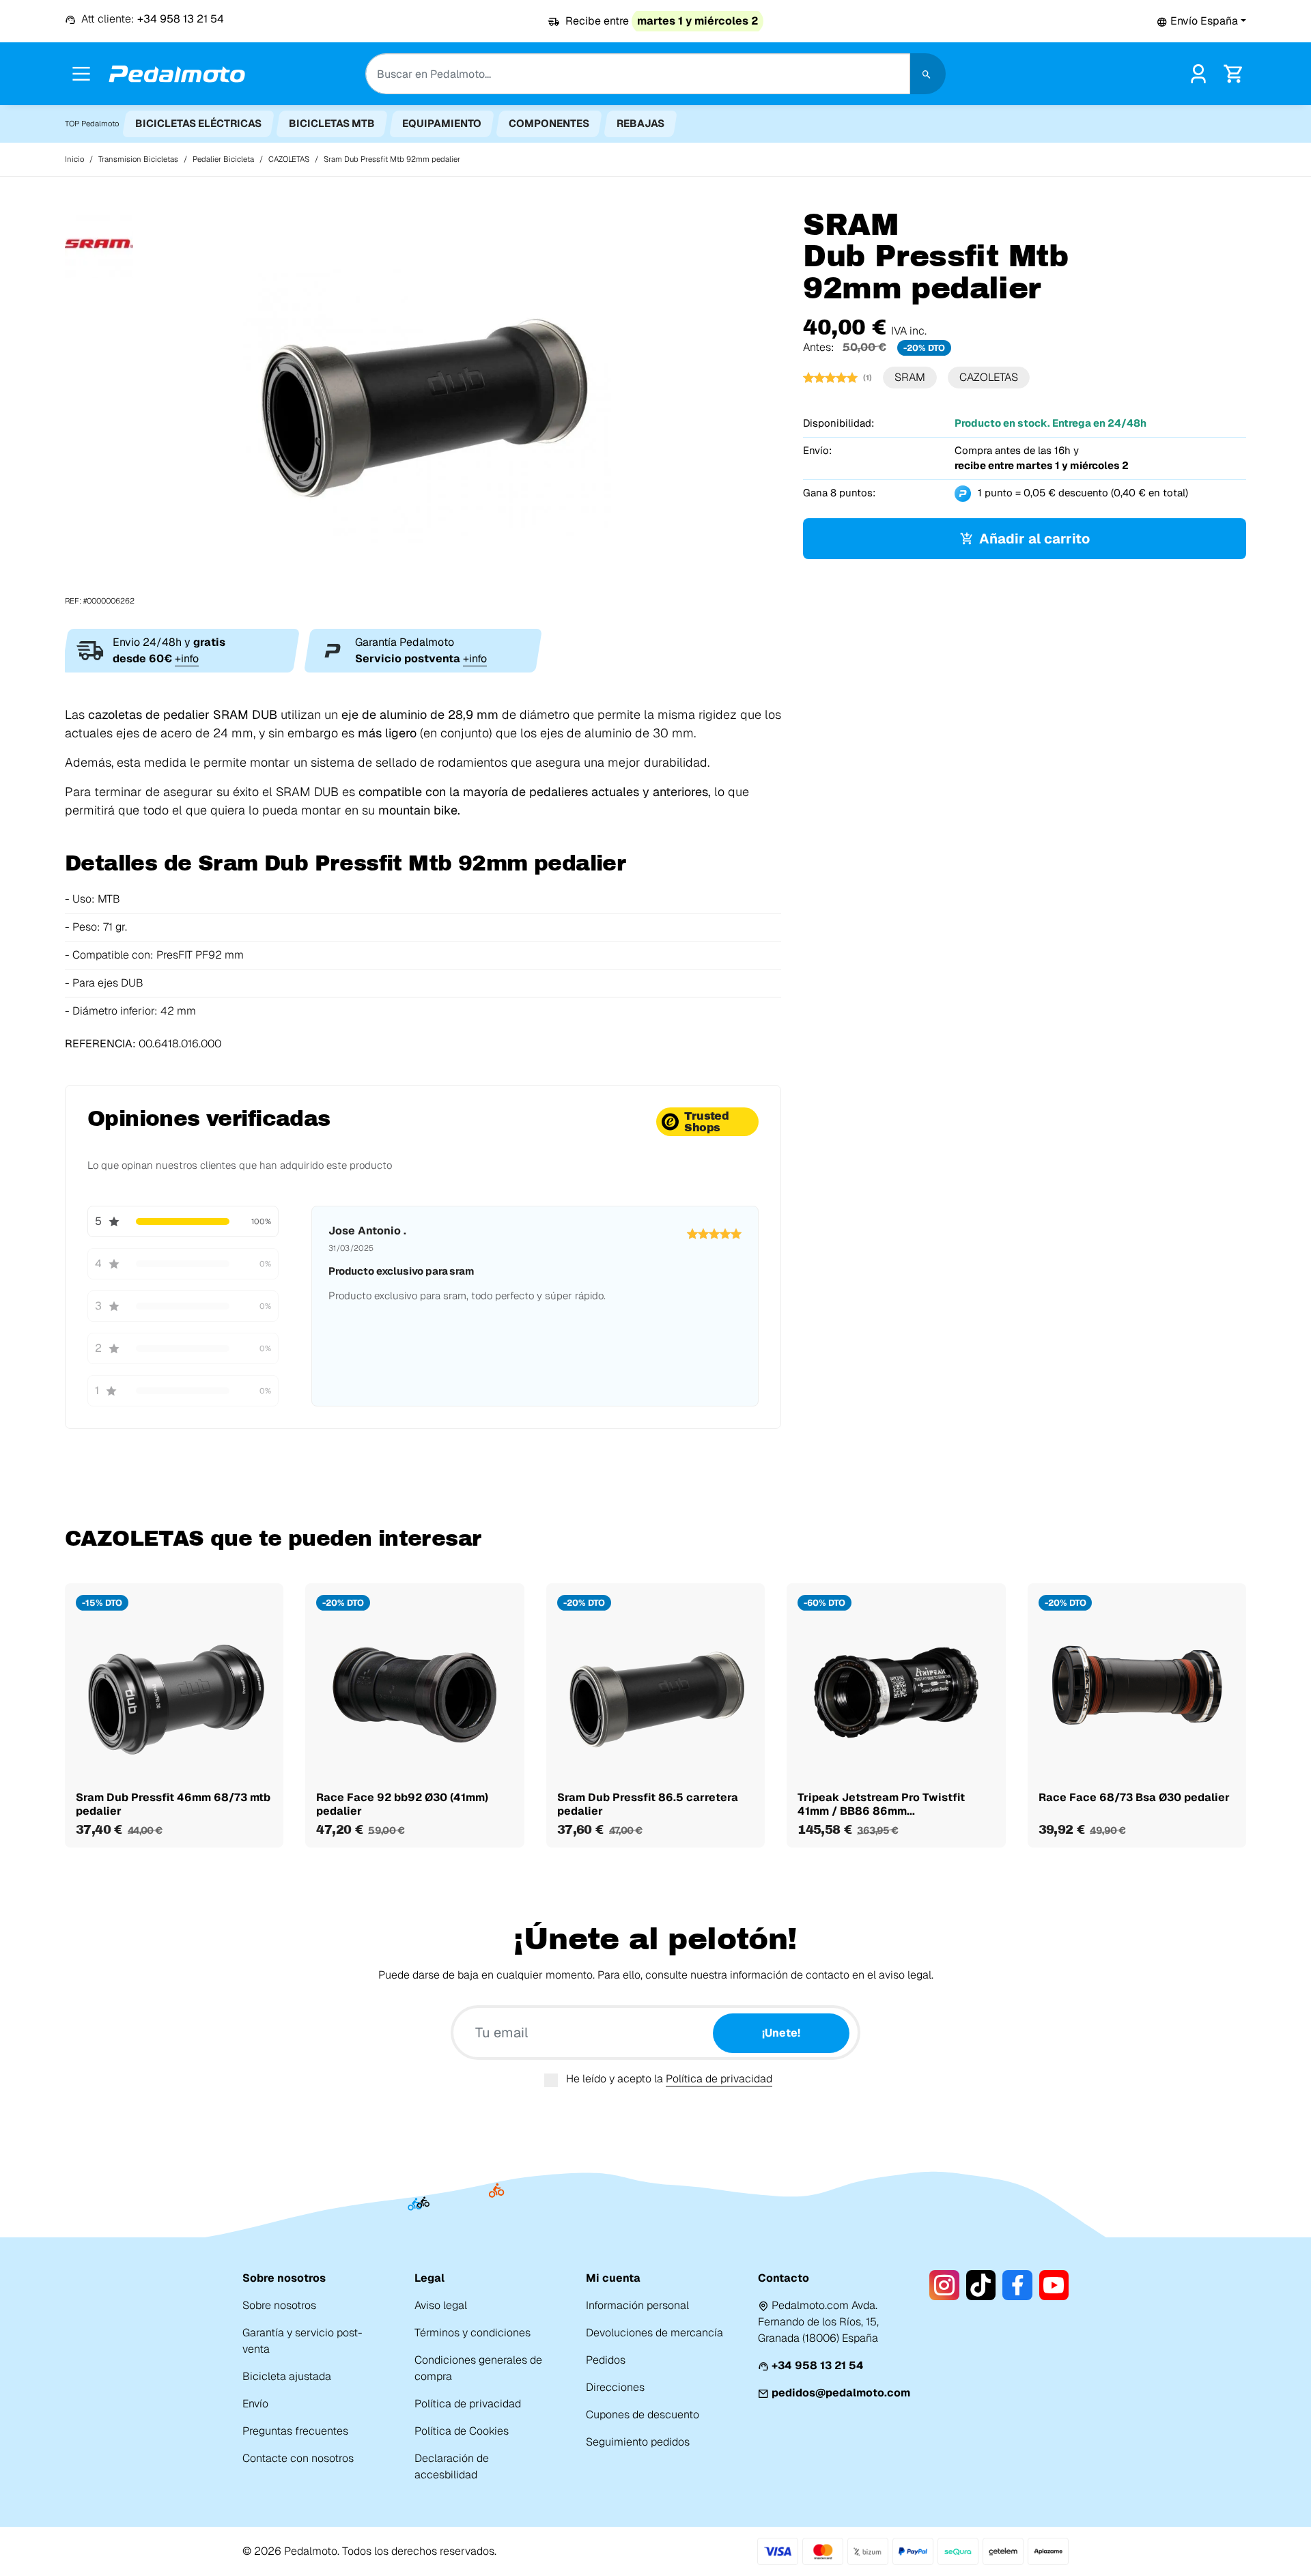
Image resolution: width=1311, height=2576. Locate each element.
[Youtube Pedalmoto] (1054, 2285)
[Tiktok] (981, 2285)
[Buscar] (928, 74)
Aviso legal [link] (441, 2305)
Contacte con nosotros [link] (298, 2458)
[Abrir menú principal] (81, 74)
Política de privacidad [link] (468, 2404)
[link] (1198, 73)
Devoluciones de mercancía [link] (654, 2333)
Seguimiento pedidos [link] (638, 2442)
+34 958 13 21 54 (818, 2365)
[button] (1201, 21)
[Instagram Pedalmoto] (944, 2285)
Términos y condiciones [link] (473, 2333)
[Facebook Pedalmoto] (1017, 2285)
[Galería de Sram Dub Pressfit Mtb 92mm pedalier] (423, 407)
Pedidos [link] (606, 2360)
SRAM (910, 377)
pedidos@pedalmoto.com (841, 2393)
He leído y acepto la (669, 2079)
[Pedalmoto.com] (177, 74)
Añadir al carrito (1034, 539)
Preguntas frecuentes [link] (295, 2431)
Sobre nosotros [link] (279, 2305)
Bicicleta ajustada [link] (287, 2376)
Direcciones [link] (615, 2387)
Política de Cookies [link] (462, 2431)
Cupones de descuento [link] (643, 2415)
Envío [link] (255, 2404)
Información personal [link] (637, 2305)
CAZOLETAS (989, 377)
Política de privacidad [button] (719, 2079)
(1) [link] (868, 378)
